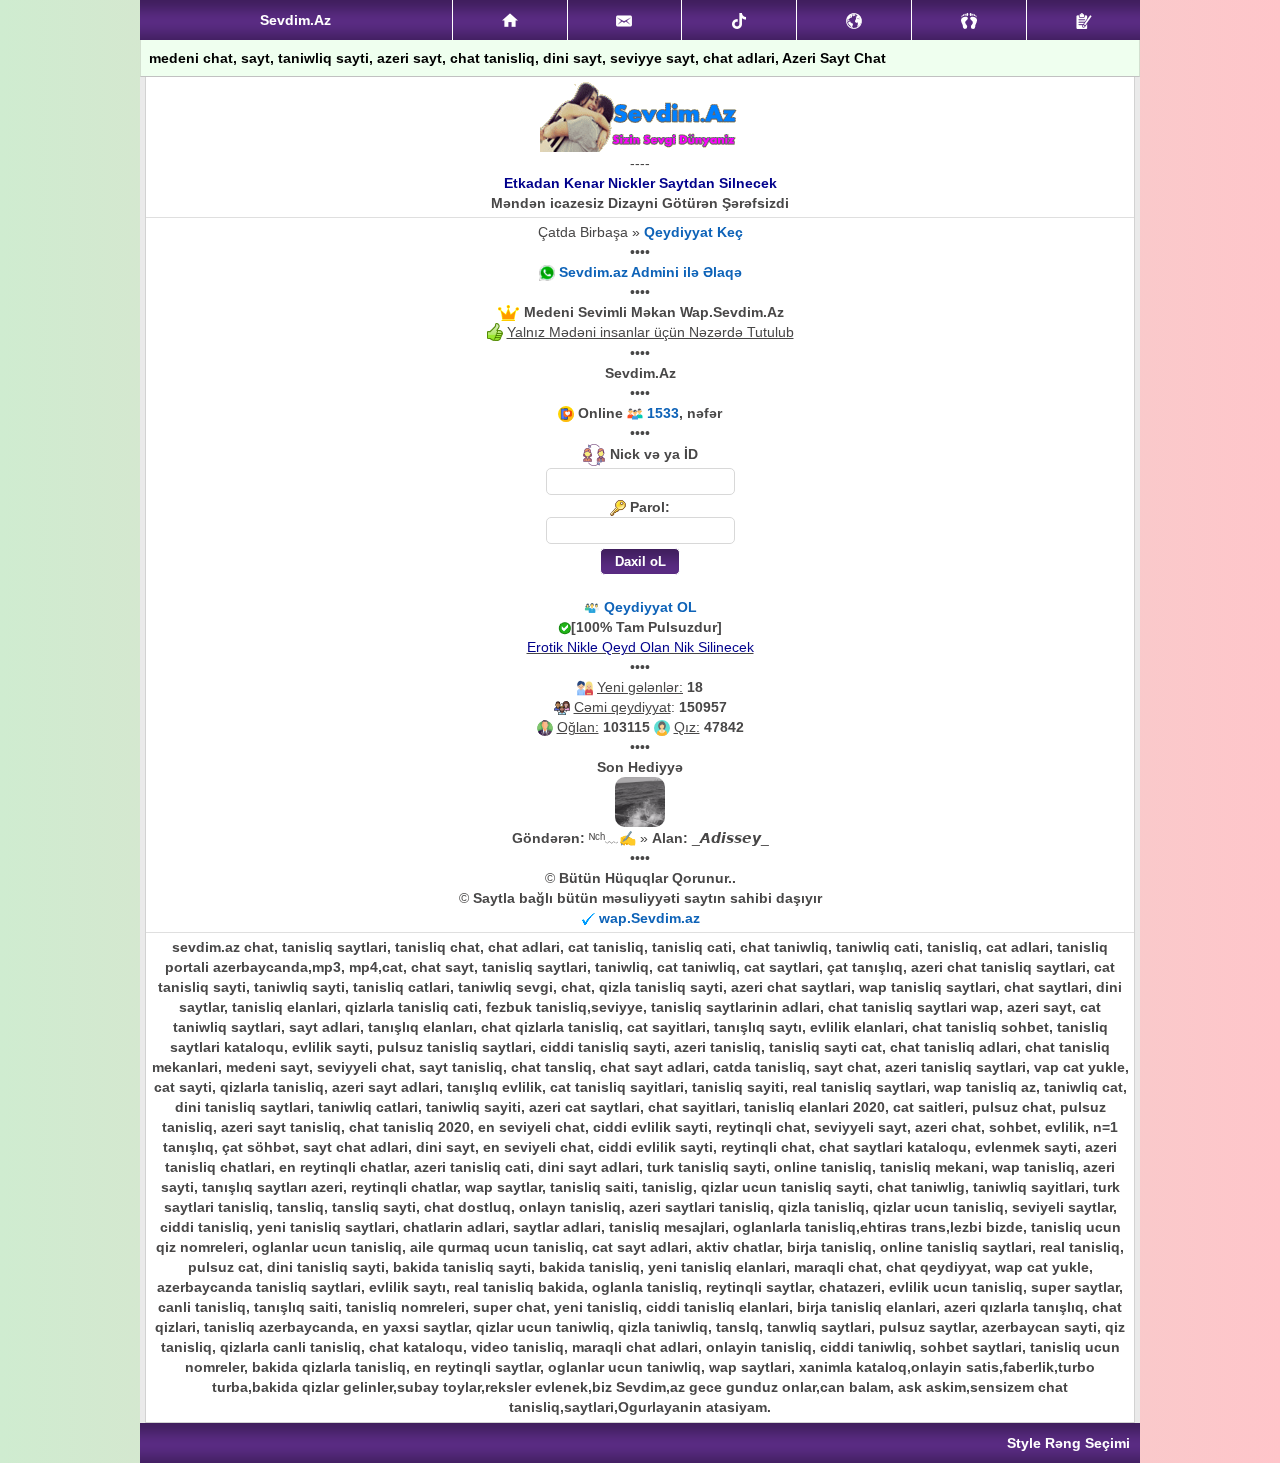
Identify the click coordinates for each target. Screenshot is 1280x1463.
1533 (663, 413)
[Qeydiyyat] (1083, 20)
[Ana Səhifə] (510, 20)
